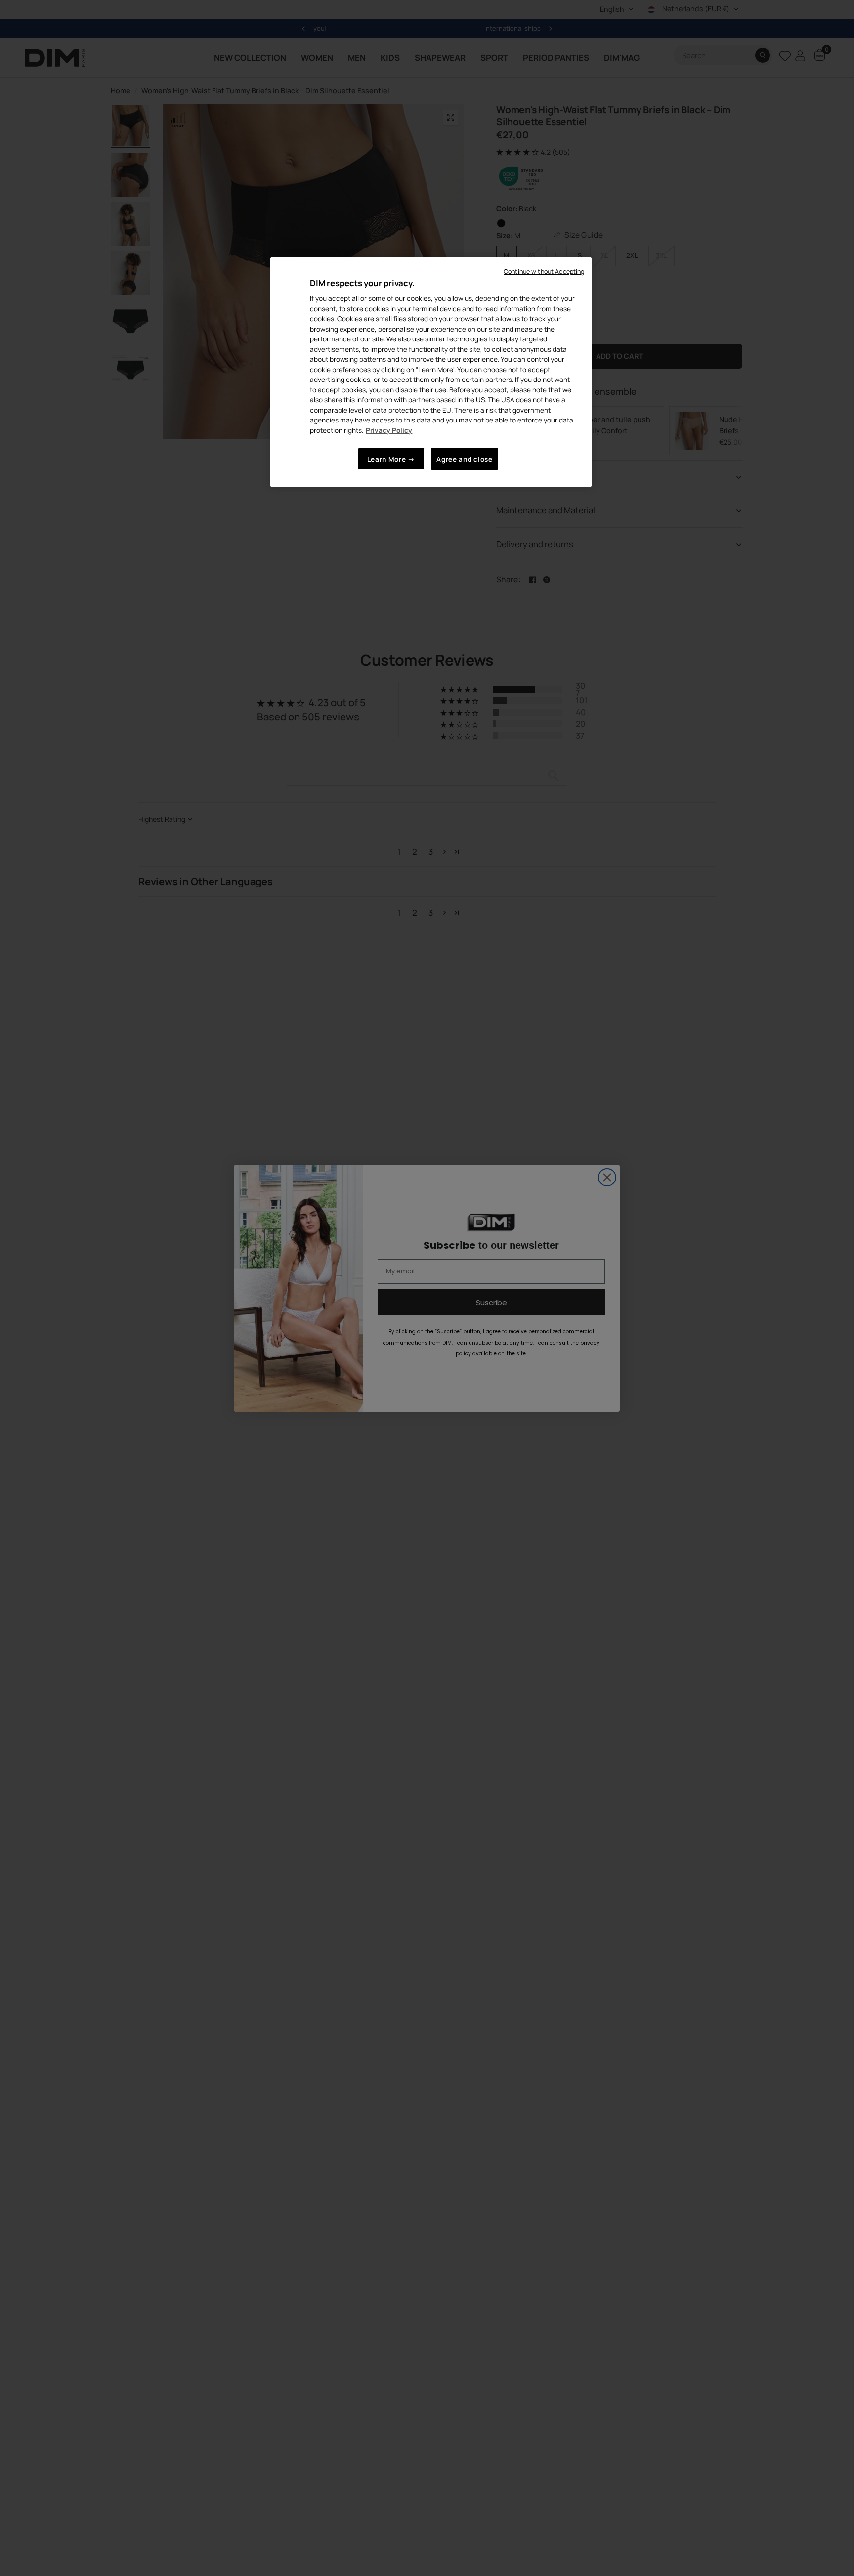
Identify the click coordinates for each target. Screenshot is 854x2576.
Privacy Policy (389, 430)
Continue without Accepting (544, 272)
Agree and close (464, 459)
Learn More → (391, 459)
